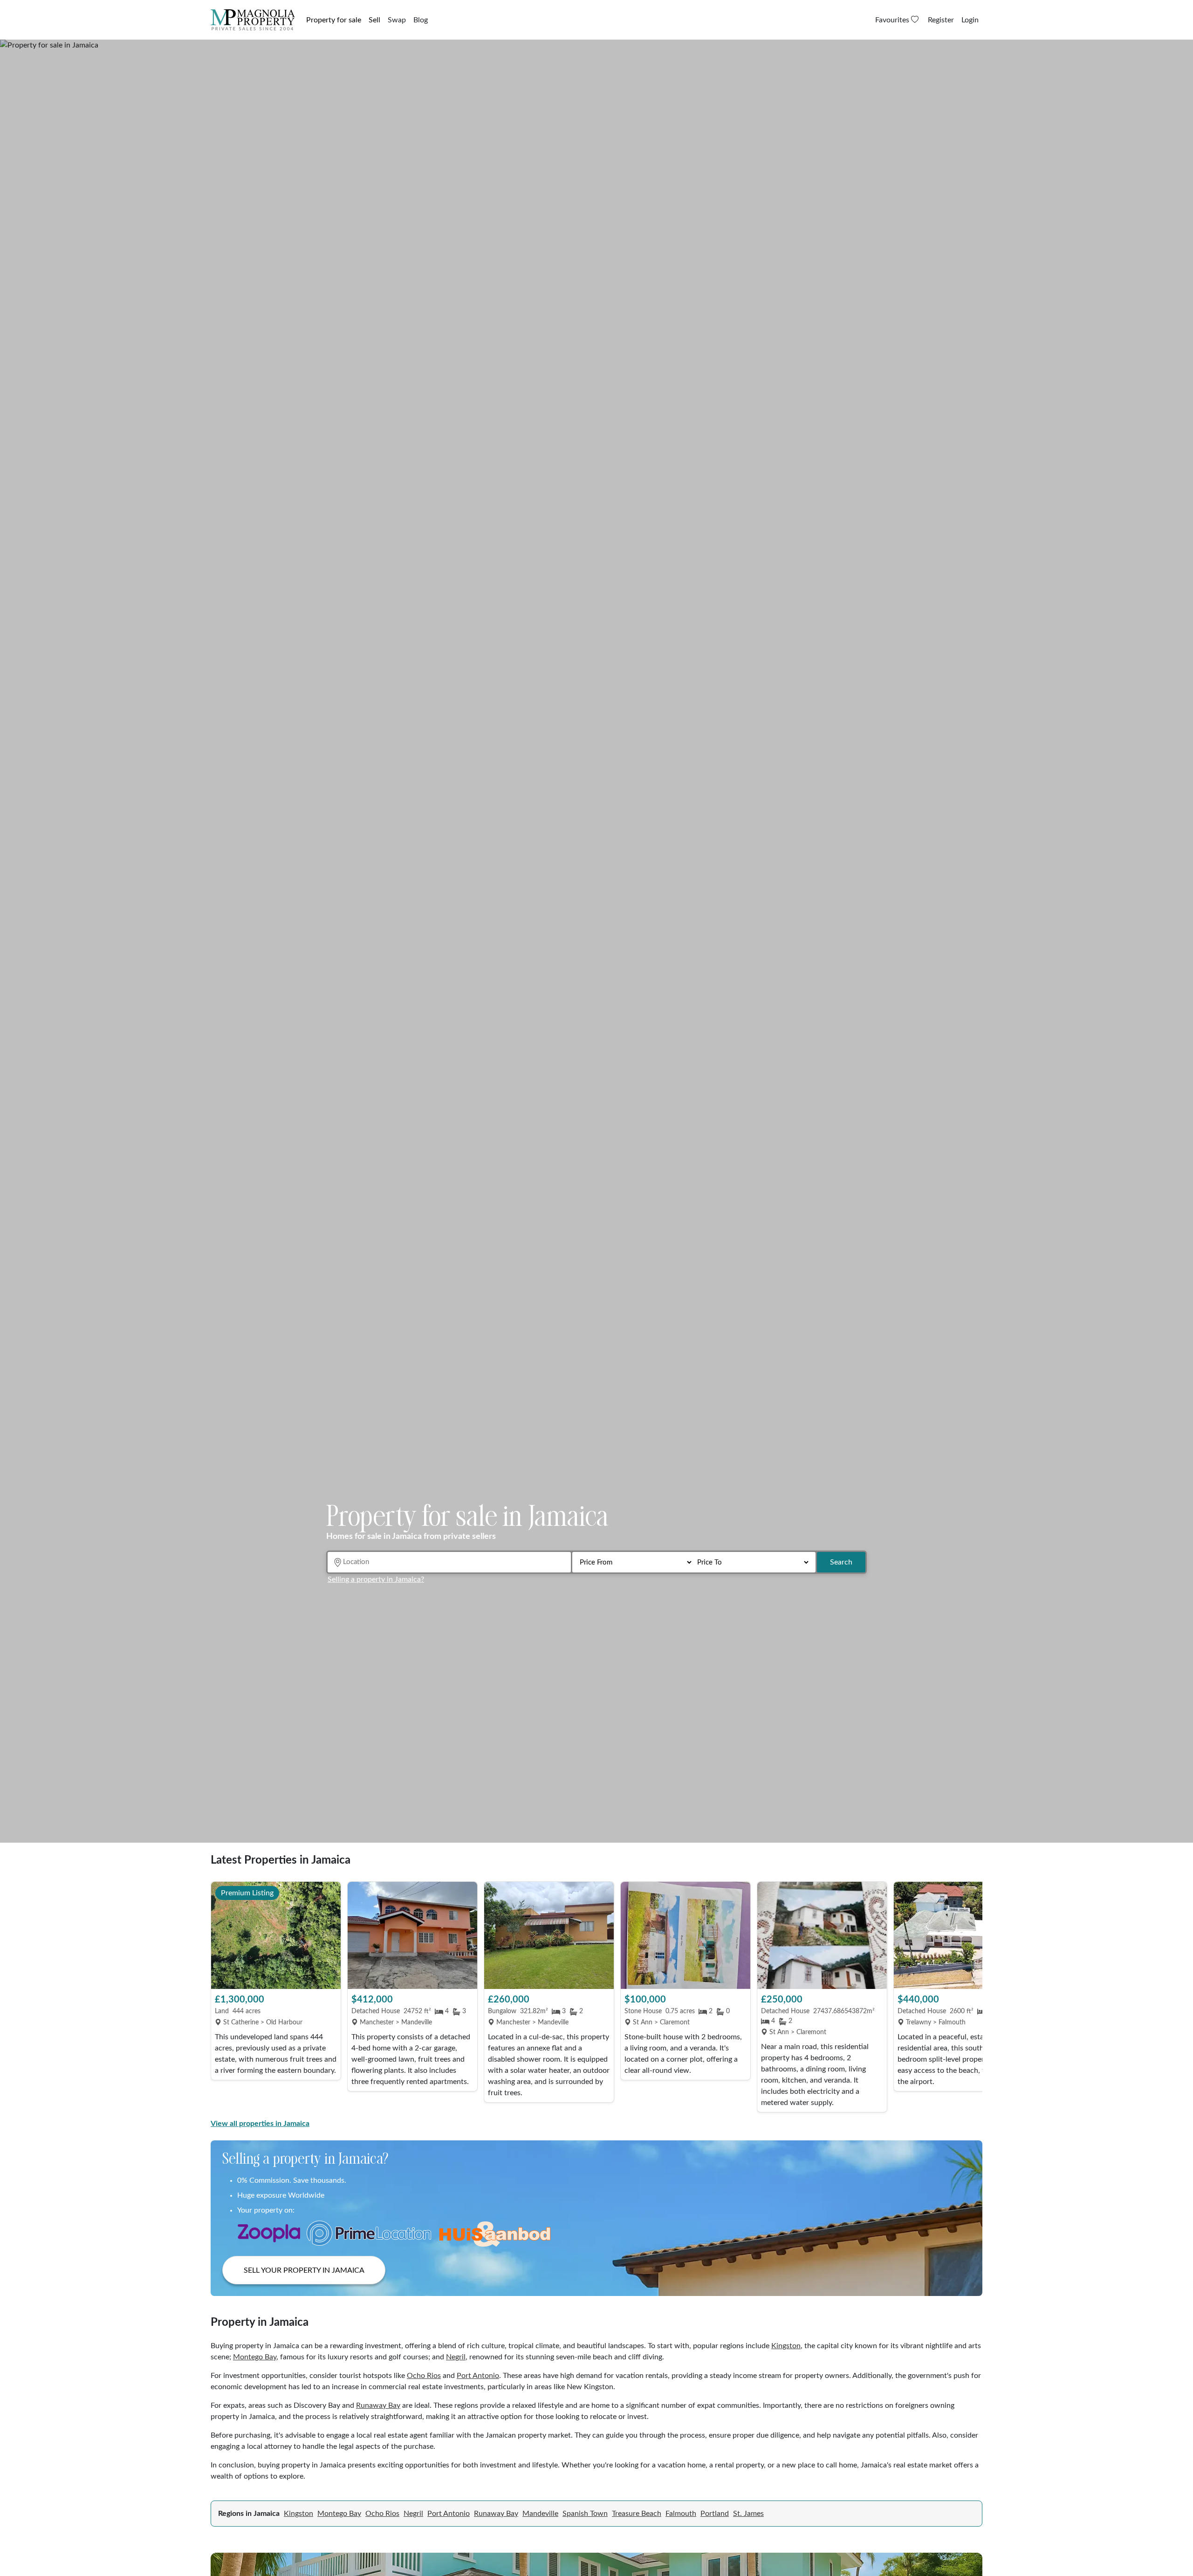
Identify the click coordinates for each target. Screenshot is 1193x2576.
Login (970, 20)
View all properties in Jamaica (260, 2124)
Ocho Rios (424, 2376)
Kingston (786, 2346)
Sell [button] (374, 20)
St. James (748, 2514)
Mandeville (540, 2514)
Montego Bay (255, 2357)
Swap (397, 20)
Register (941, 20)
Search (841, 1562)
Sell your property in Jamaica (304, 2270)
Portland (715, 2514)
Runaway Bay (378, 2405)
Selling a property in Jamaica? (376, 1579)
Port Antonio (478, 2376)
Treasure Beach (637, 2514)
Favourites (893, 20)
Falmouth (681, 2514)
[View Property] (276, 1935)
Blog (421, 20)
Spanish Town (585, 2514)
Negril (456, 2357)
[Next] (971, 1998)
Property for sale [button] (334, 20)
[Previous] (222, 1998)
